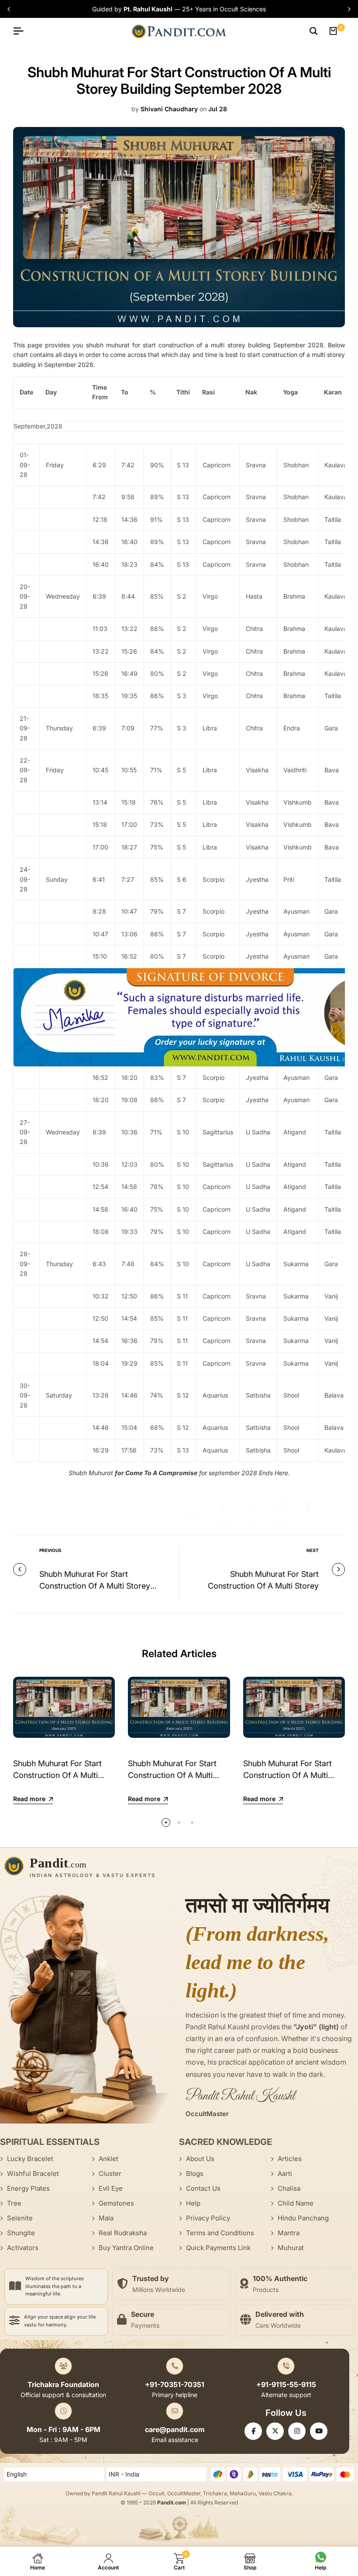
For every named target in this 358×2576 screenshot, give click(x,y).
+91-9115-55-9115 (286, 2384)
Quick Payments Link (218, 2248)
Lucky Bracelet (30, 2159)
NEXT (313, 1550)
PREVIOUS (50, 1550)
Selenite (20, 2218)
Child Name (296, 2203)
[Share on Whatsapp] (252, 1524)
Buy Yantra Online (126, 2248)
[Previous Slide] (10, 9)
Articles (290, 2159)
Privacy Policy (208, 2218)
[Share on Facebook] (224, 1506)
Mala (106, 2218)
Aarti (285, 2173)
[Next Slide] (348, 9)
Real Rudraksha (123, 2233)
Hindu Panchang (303, 2218)
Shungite (21, 2233)
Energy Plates (28, 2188)
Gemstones (116, 2203)
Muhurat (291, 2248)
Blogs (195, 2173)
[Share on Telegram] (224, 1524)
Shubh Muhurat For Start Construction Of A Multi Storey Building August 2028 (263, 1586)
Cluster (110, 2173)
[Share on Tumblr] (309, 1506)
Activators (23, 2248)
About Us (200, 2159)
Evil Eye (111, 2188)
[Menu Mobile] (22, 31)
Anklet (108, 2159)
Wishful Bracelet (33, 2173)
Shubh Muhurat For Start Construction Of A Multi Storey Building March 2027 (294, 1775)
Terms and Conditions (220, 2233)
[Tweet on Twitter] (252, 1506)
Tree (14, 2203)
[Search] (313, 31)
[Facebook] (253, 2431)
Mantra (289, 2233)
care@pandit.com (175, 2429)
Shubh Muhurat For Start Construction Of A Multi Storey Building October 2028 (95, 1586)
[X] (275, 2431)
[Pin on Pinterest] (280, 1506)
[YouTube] (319, 2431)
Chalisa (289, 2188)
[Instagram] (297, 2431)
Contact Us (203, 2188)
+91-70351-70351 (175, 2384)
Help (193, 2203)
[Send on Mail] (280, 1524)
